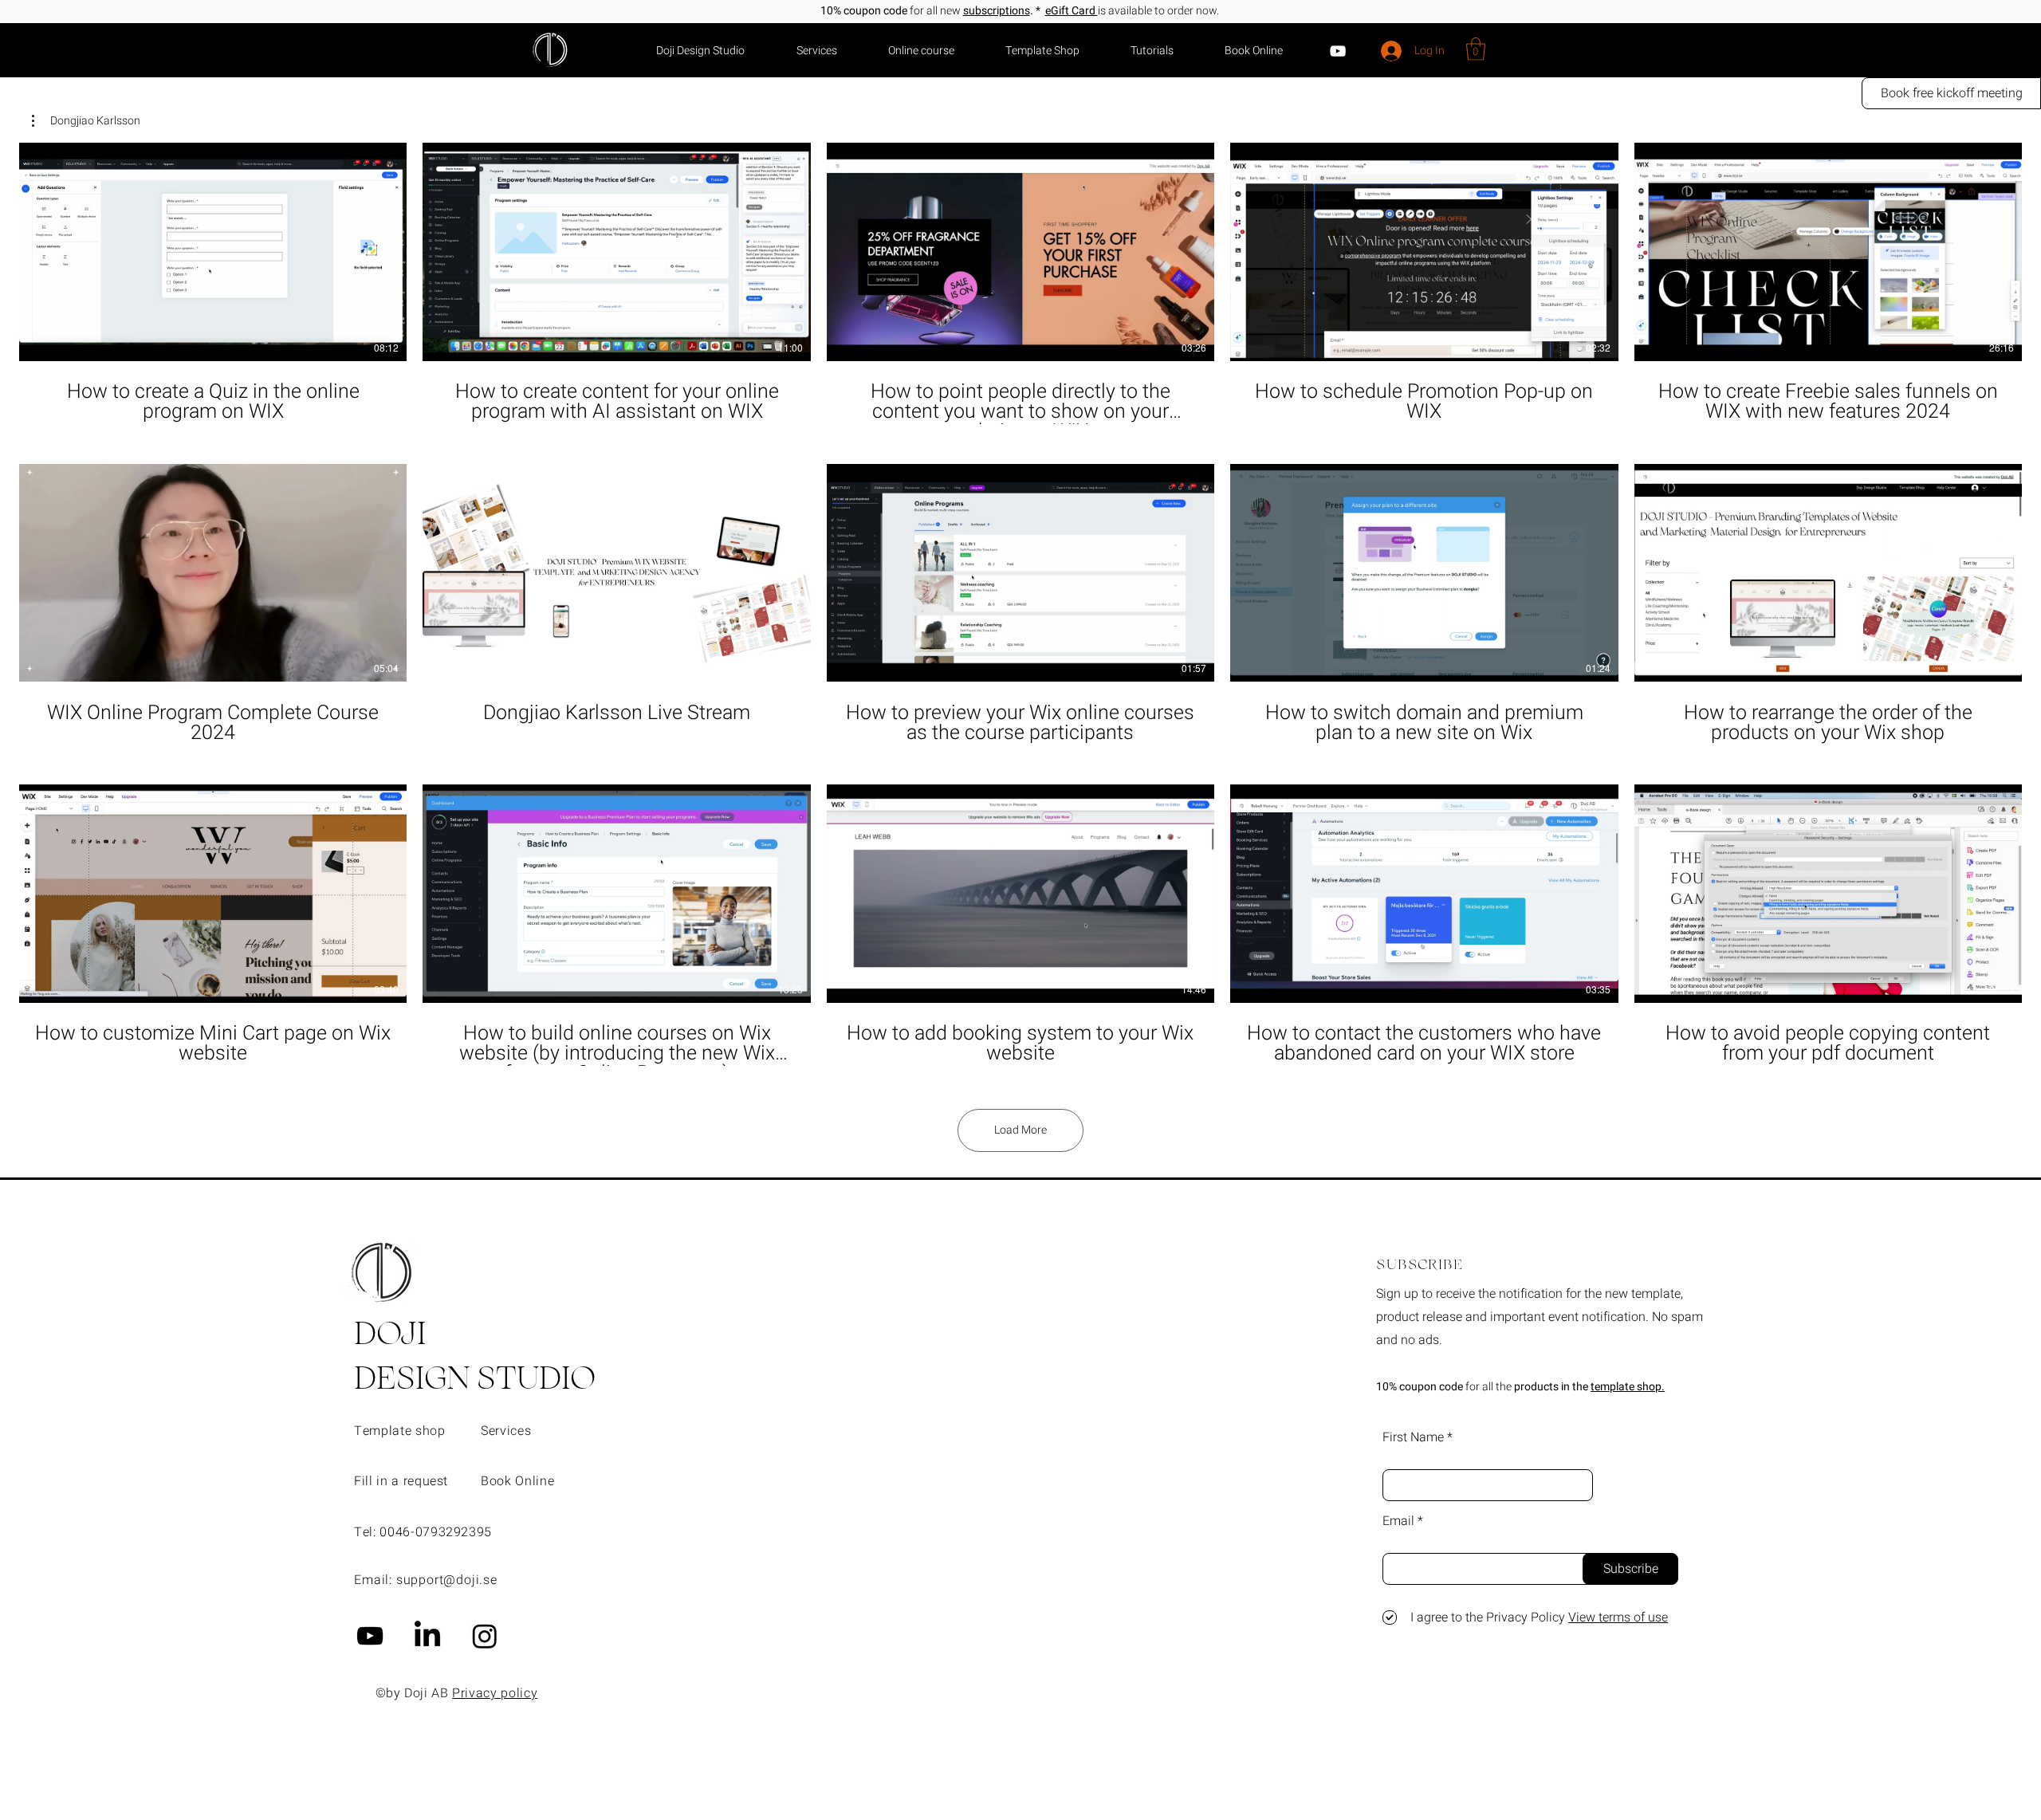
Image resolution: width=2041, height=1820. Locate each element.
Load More (1020, 1130)
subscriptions (997, 11)
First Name (1413, 1437)
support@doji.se (447, 1580)
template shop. (1628, 1387)
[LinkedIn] (427, 1636)
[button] (1476, 49)
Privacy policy (495, 1693)
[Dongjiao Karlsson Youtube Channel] (370, 1636)
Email (1398, 1521)
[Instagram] (485, 1636)
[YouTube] (1338, 51)
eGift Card (1072, 11)
